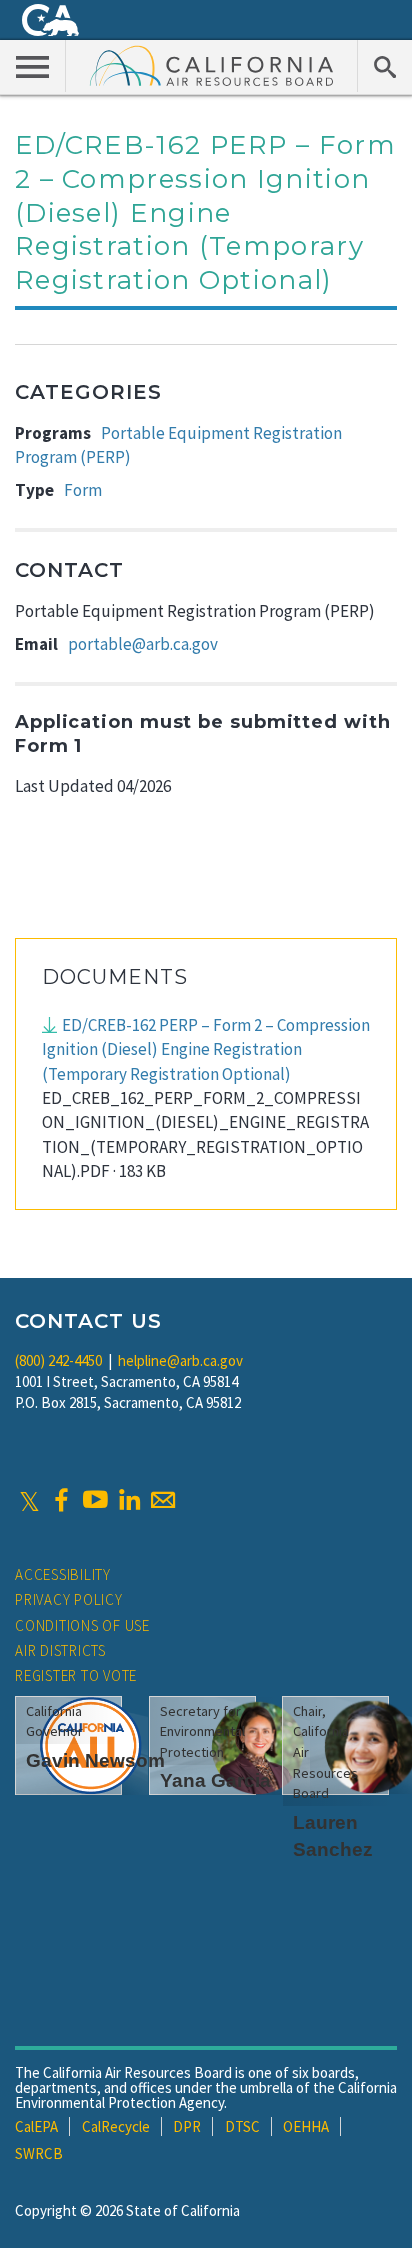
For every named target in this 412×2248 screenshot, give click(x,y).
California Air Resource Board (212, 65)
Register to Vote (76, 1675)
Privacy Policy (69, 1599)
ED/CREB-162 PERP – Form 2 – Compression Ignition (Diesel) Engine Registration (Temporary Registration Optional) (206, 1049)
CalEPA (36, 2126)
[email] (163, 1500)
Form (83, 490)
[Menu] (33, 66)
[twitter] (29, 1500)
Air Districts (60, 1650)
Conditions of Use (82, 1625)
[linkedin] (129, 1500)
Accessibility (63, 1574)
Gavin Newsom (95, 1760)
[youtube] (95, 1500)
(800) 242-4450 (58, 1360)
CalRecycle (116, 2126)
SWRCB (39, 2153)
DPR (187, 2126)
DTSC (242, 2126)
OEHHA (306, 2126)
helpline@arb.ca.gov (180, 1360)
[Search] (384, 66)
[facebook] (61, 1500)
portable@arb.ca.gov (143, 644)
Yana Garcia (215, 1780)
